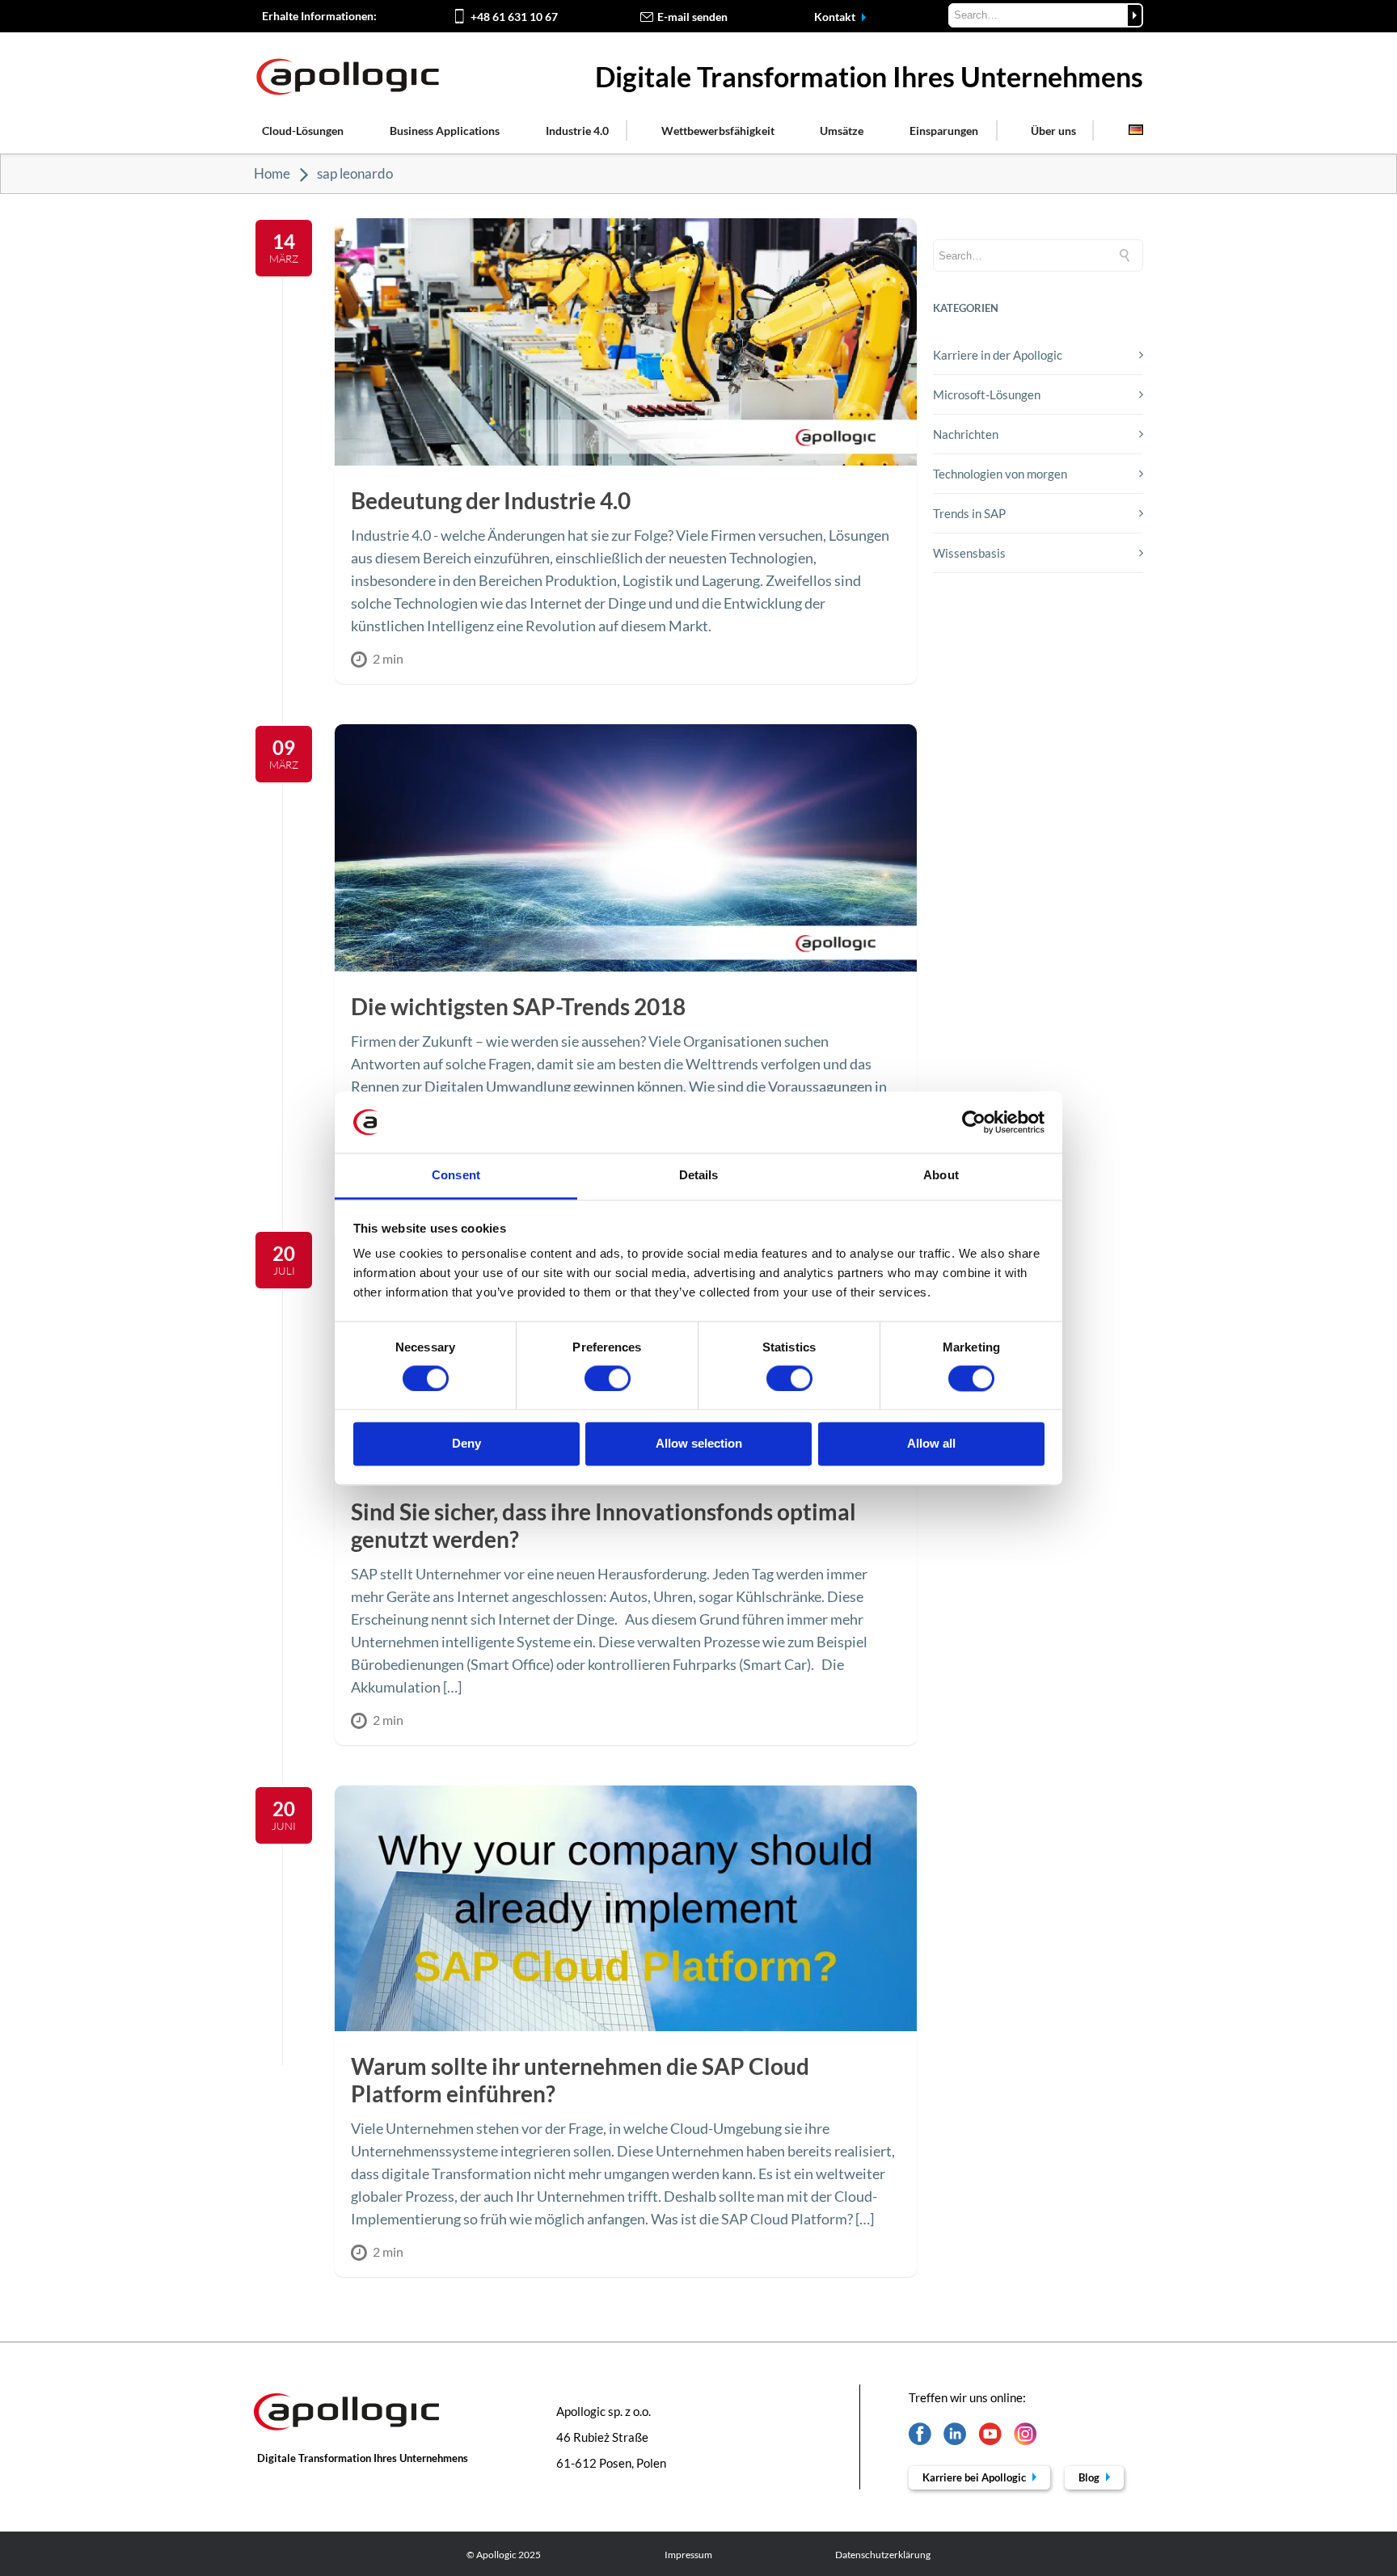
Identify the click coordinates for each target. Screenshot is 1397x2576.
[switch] (608, 1378)
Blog (1090, 2477)
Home (272, 173)
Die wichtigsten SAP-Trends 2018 (518, 1006)
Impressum (688, 2555)
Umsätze (842, 131)
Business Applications (445, 131)
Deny (466, 1444)
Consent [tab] (456, 1176)
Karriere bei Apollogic (975, 2477)
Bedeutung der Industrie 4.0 (491, 500)
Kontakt (836, 17)
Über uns (1053, 131)
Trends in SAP (969, 513)
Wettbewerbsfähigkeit (718, 131)
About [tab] (941, 1176)
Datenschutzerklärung (883, 2555)
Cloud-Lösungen (303, 131)
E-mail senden (692, 17)
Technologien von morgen (1000, 474)
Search (1135, 15)
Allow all (931, 1444)
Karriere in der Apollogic (998, 355)
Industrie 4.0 (577, 131)
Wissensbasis (969, 553)
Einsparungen (944, 131)
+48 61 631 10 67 (514, 17)
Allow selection (699, 1444)
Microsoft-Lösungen (987, 394)
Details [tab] (699, 1176)
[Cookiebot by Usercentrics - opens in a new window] (974, 1122)
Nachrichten (966, 434)
